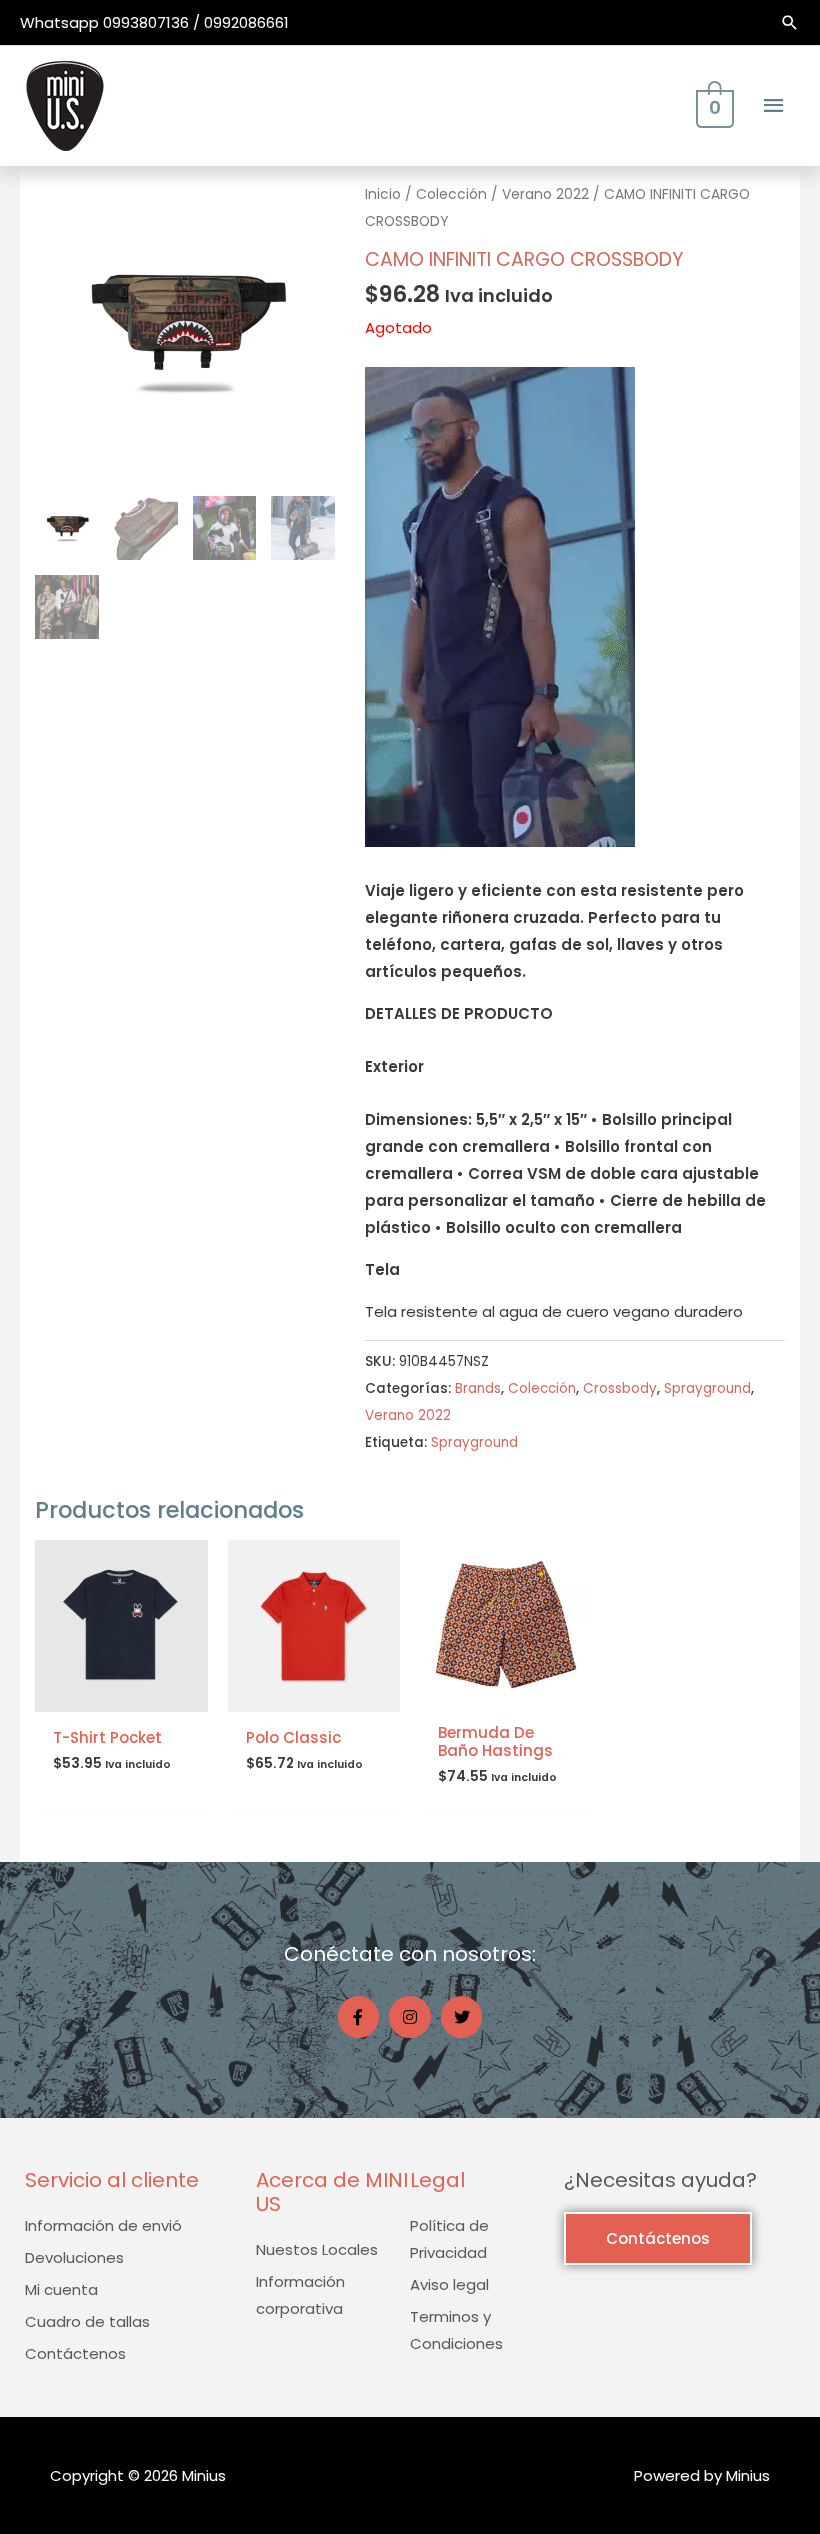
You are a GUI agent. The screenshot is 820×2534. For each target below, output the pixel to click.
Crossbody (620, 1388)
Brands (478, 1388)
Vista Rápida (121, 1695)
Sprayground (707, 1388)
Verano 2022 (545, 194)
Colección (451, 194)
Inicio (383, 194)
